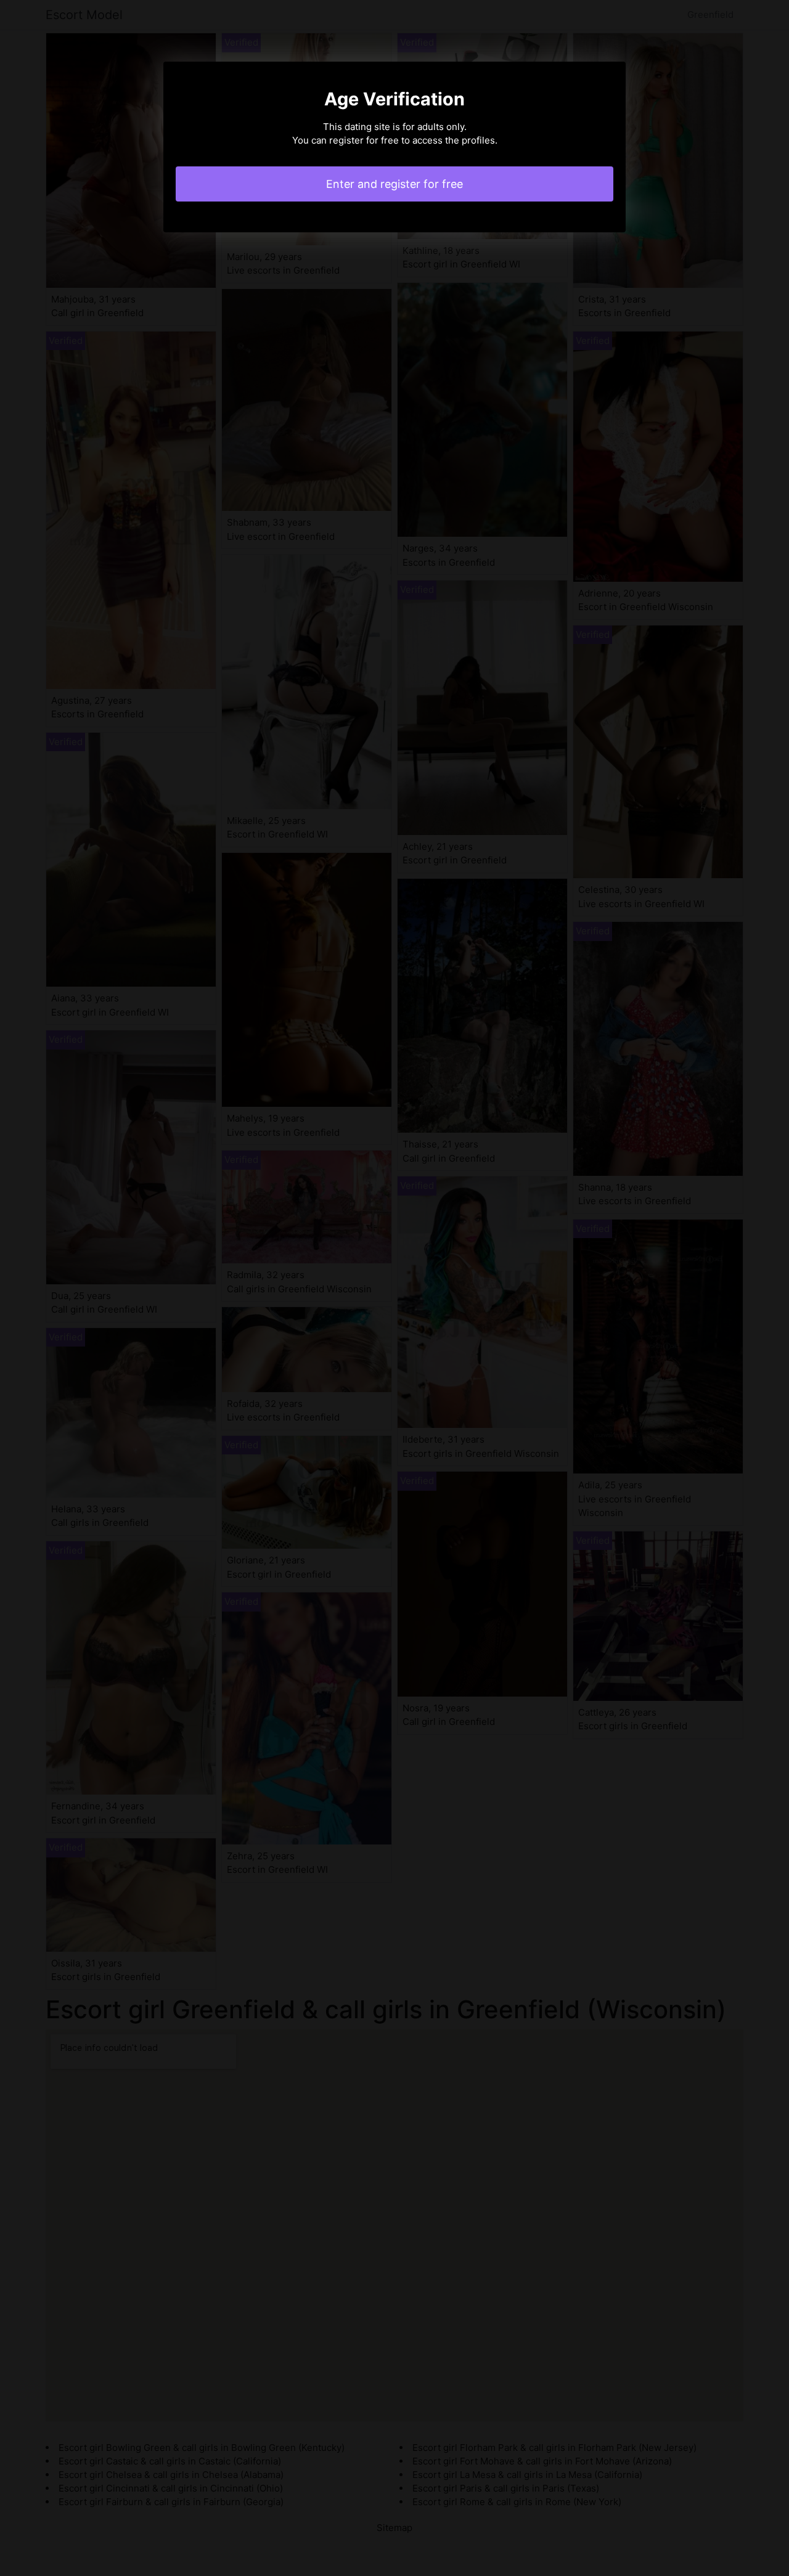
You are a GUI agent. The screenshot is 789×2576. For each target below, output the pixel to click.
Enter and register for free (394, 184)
